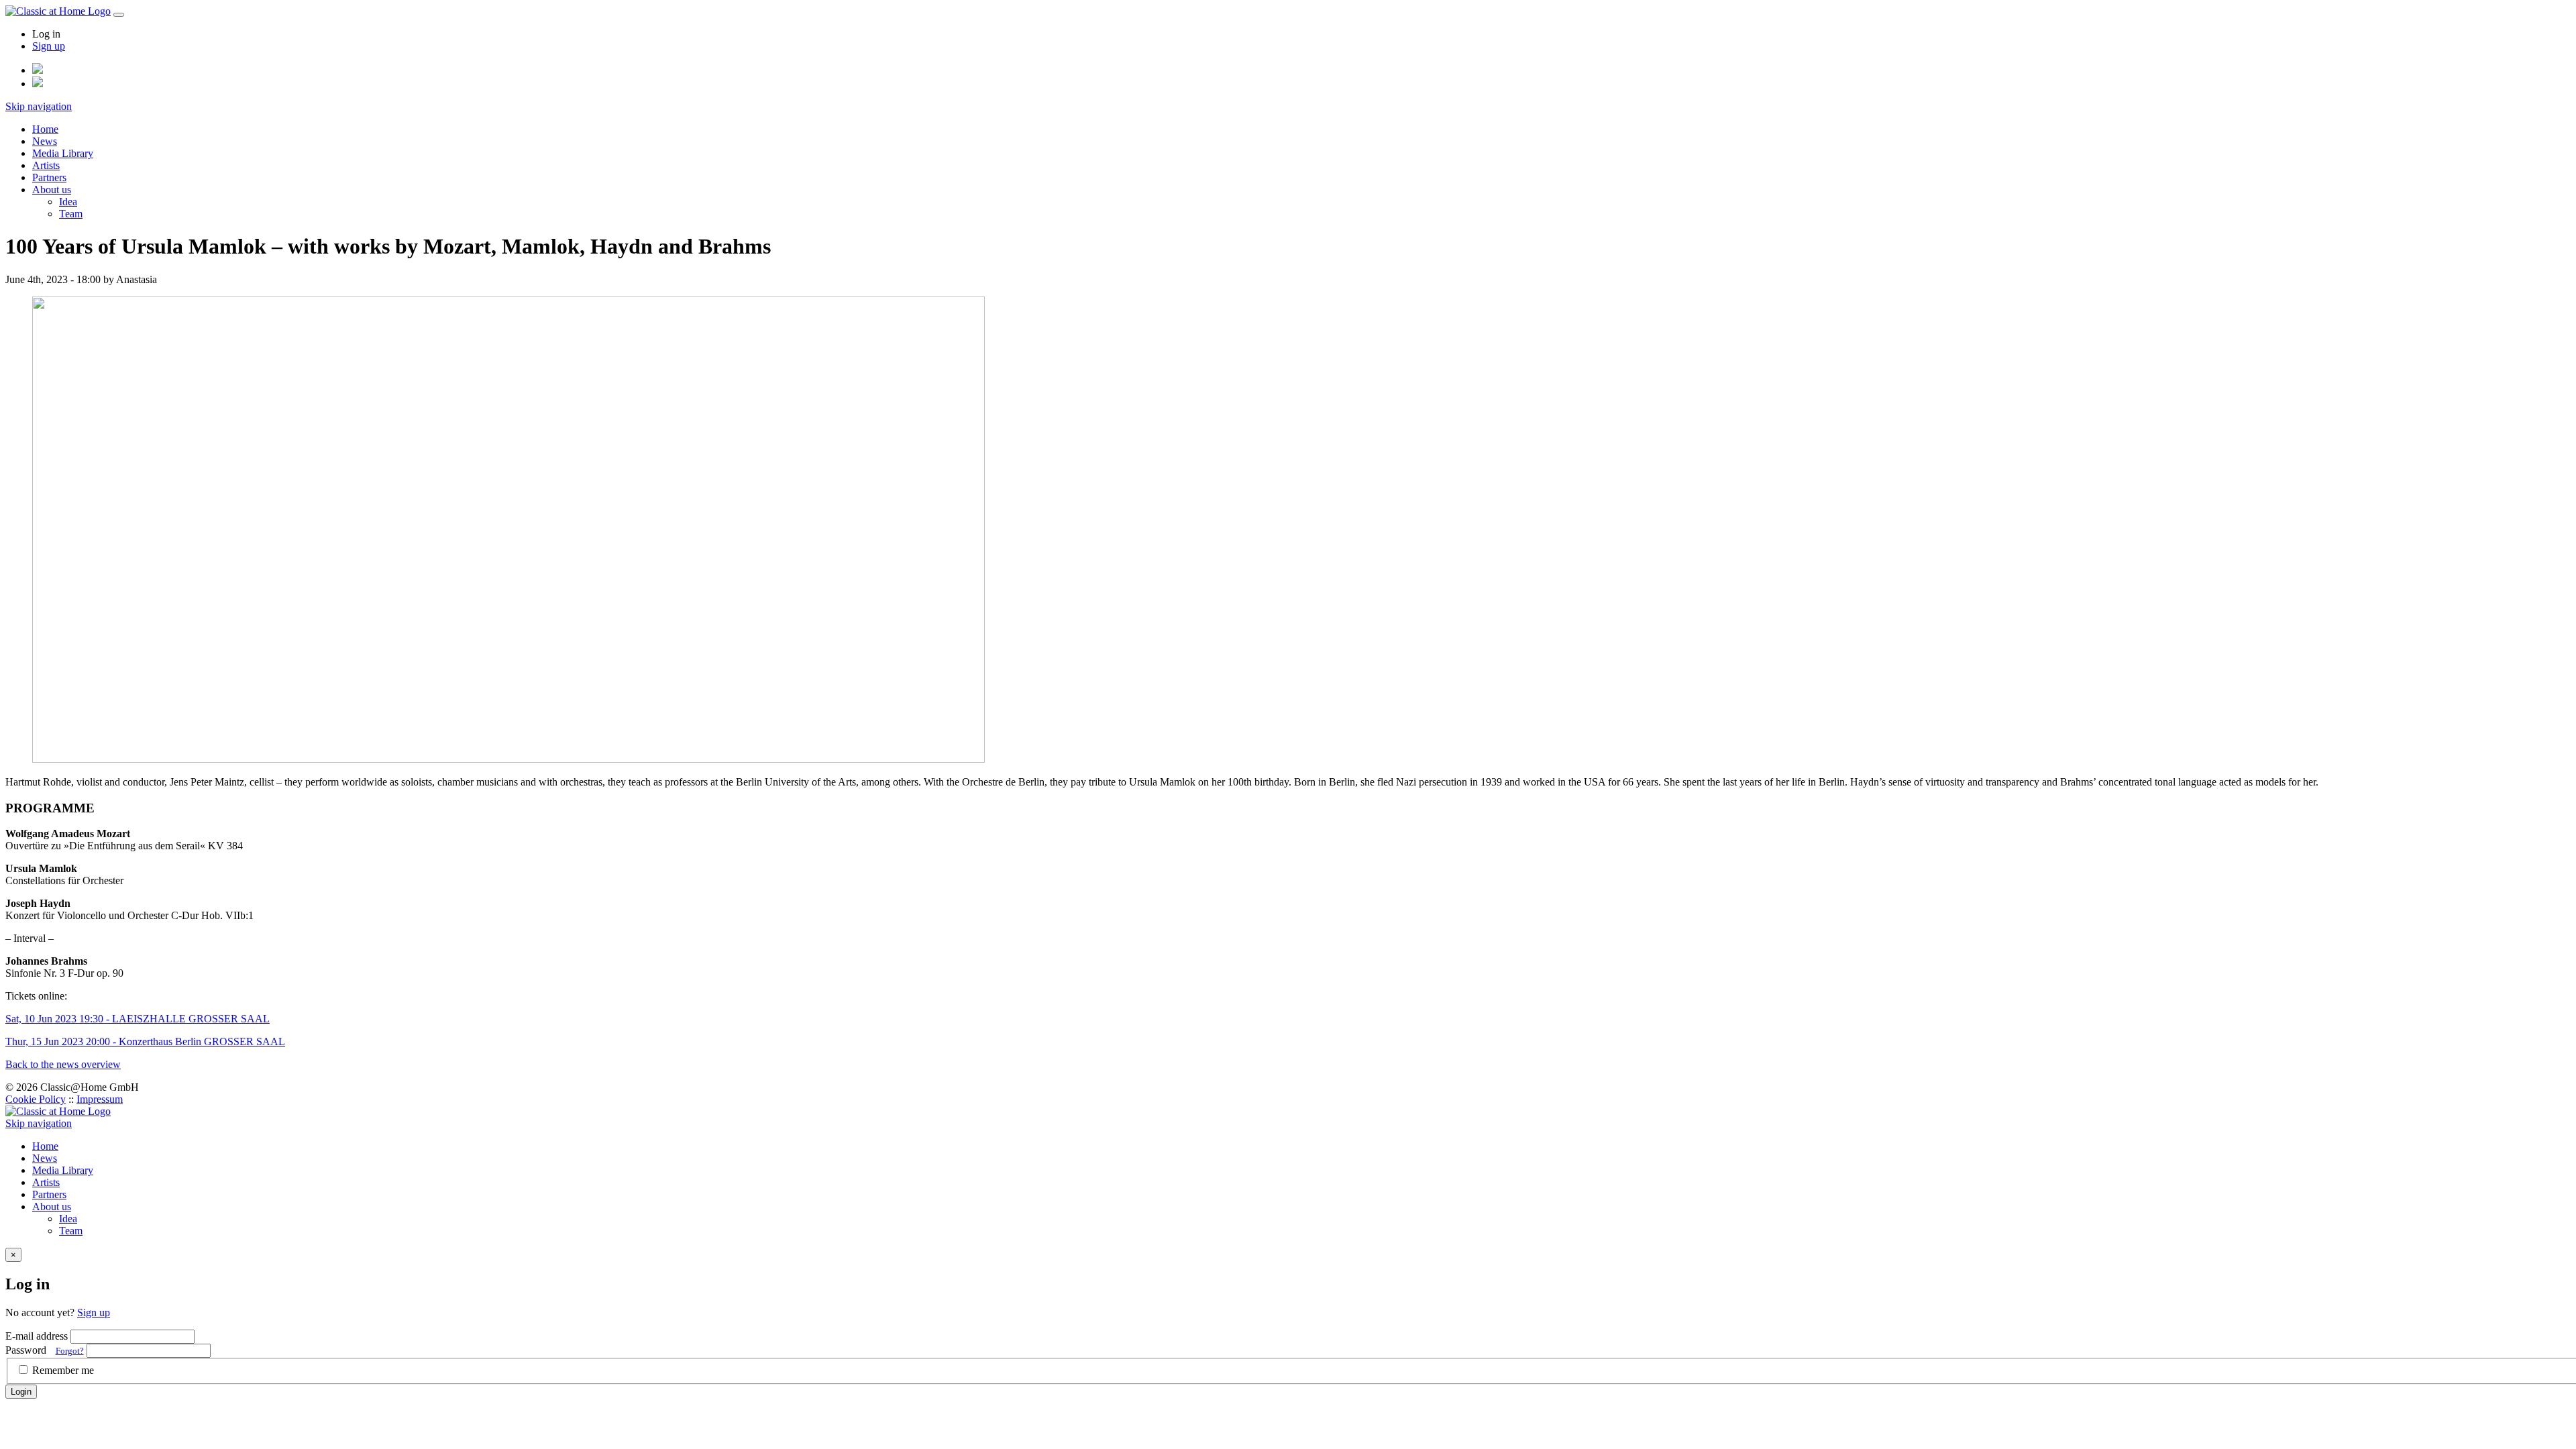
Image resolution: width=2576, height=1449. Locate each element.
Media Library (63, 153)
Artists (46, 165)
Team (71, 214)
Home (45, 129)
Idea (68, 202)
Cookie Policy (36, 1099)
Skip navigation (39, 106)
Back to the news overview (63, 1064)
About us (52, 190)
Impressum (100, 1099)
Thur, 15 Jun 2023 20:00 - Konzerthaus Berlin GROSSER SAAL (145, 1041)
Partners (49, 177)
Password (45, 1350)
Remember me (63, 1370)
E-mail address (37, 1336)
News (45, 141)
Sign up (49, 46)
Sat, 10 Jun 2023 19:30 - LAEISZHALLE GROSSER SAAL (138, 1019)
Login (21, 1392)
